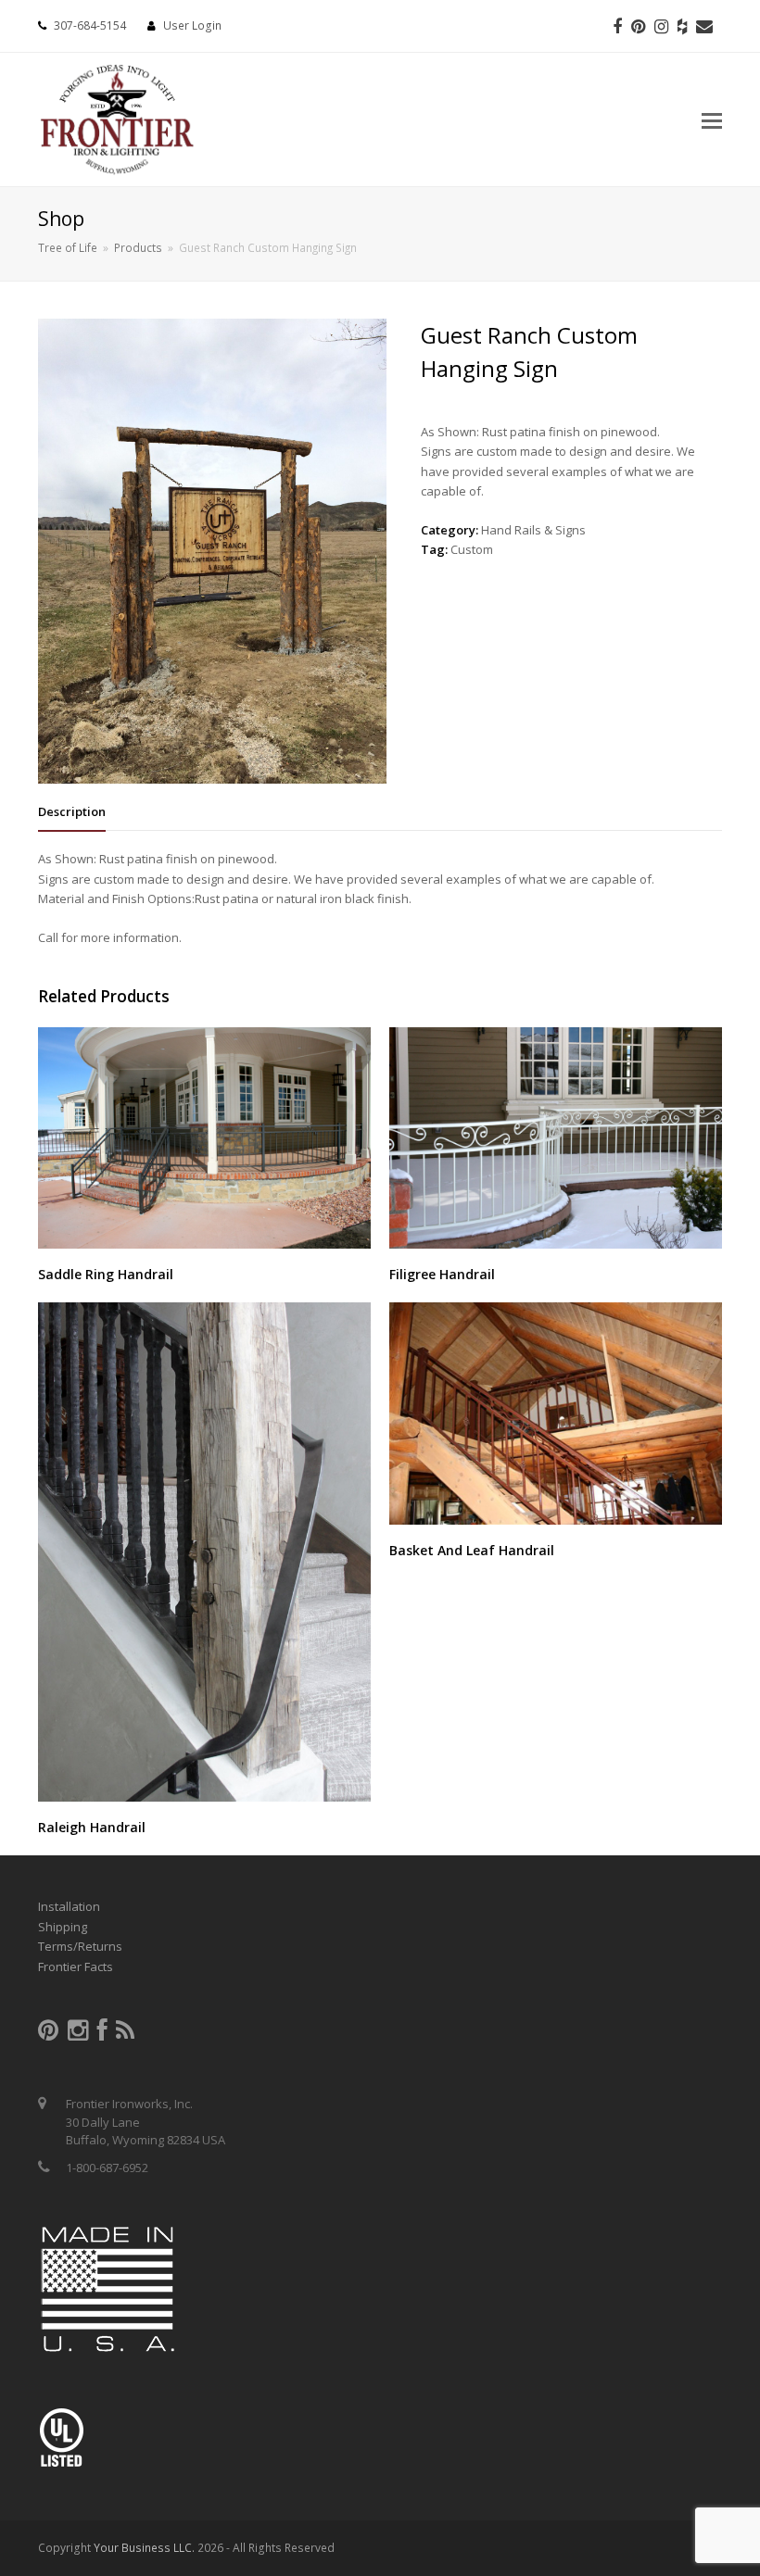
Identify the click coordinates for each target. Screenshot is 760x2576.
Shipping (63, 1927)
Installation (69, 1906)
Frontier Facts (76, 1967)
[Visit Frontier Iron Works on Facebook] (102, 2034)
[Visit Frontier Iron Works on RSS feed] (125, 2034)
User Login (192, 25)
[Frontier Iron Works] (117, 116)
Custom (472, 549)
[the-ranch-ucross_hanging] (212, 779)
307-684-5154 (90, 25)
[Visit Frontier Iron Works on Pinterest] (48, 2034)
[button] (712, 119)
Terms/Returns (80, 1946)
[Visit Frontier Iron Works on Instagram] (78, 2034)
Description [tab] (72, 811)
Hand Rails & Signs (533, 530)
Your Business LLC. (144, 2548)
